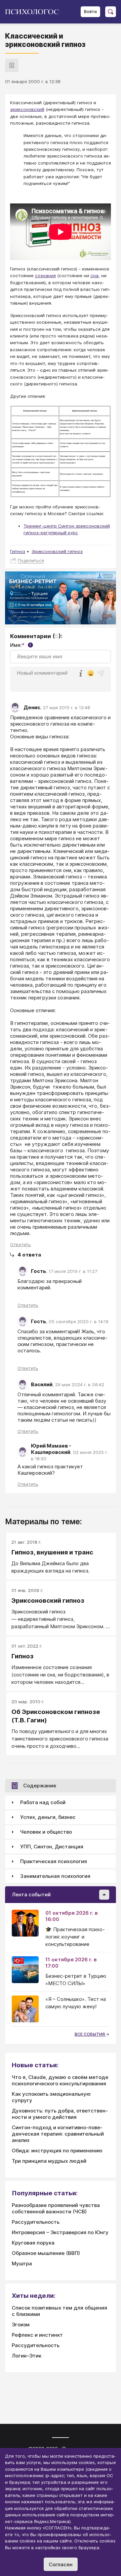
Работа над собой (43, 1802)
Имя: (21, 645)
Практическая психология (54, 1861)
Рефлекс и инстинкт (37, 2335)
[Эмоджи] (91, 674)
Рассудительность (36, 2222)
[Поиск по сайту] (111, 12)
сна (94, 275)
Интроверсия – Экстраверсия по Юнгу (60, 2232)
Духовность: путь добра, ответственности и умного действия (60, 2114)
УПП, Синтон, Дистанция (52, 1847)
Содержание (40, 1786)
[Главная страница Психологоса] (34, 12)
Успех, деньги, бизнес (48, 1817)
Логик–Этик (27, 2356)
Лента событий (31, 1894)
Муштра (22, 2263)
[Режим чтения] (12, 65)
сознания (45, 275)
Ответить (21, 1244)
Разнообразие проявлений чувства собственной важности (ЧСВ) (56, 2208)
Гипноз (18, 551)
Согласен (61, 2564)
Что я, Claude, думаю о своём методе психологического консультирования (60, 2080)
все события (90, 2034)
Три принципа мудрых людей (49, 2161)
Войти (90, 12)
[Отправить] (101, 673)
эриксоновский (27, 109)
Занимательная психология (55, 1876)
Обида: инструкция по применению (57, 2151)
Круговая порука (33, 2243)
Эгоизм (21, 2324)
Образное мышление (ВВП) (46, 2253)
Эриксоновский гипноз (57, 551)
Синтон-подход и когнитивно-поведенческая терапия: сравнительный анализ (58, 2134)
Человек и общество (46, 1832)
